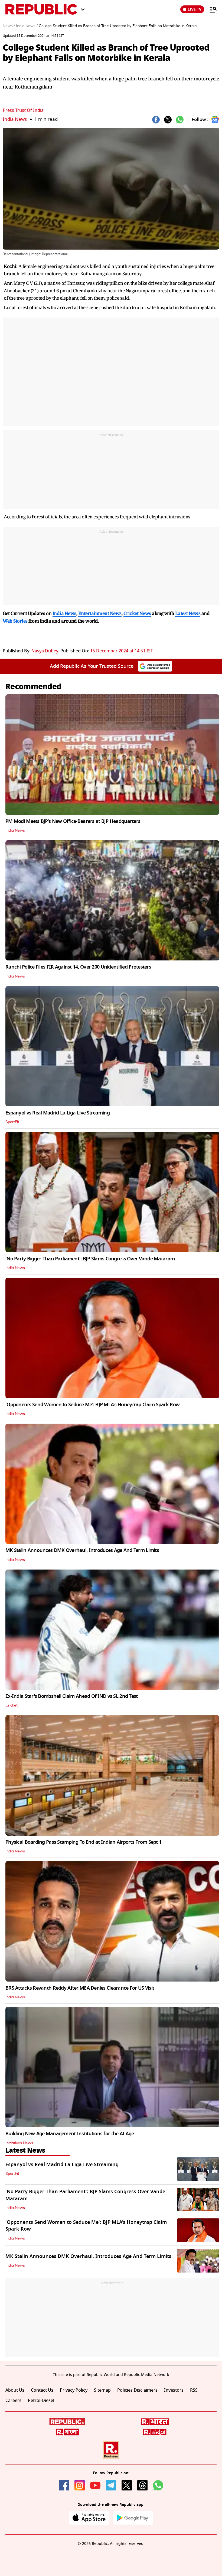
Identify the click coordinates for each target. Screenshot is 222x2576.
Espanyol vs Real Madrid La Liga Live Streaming (58, 1113)
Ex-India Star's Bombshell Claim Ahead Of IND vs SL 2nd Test (72, 1696)
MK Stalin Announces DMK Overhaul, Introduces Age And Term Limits (82, 1550)
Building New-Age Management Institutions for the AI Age (70, 2134)
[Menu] (210, 9)
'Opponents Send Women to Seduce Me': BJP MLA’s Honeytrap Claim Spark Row (92, 1405)
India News (15, 119)
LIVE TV (195, 9)
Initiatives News (19, 2143)
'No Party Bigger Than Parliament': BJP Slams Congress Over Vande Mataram (90, 1259)
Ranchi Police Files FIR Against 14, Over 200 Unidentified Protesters (78, 967)
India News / (27, 26)
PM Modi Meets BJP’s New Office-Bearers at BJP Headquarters (73, 821)
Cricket (12, 1705)
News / (9, 26)
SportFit (12, 1122)
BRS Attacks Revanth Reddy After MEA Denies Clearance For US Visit (80, 1988)
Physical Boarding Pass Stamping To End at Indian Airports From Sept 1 (83, 1842)
